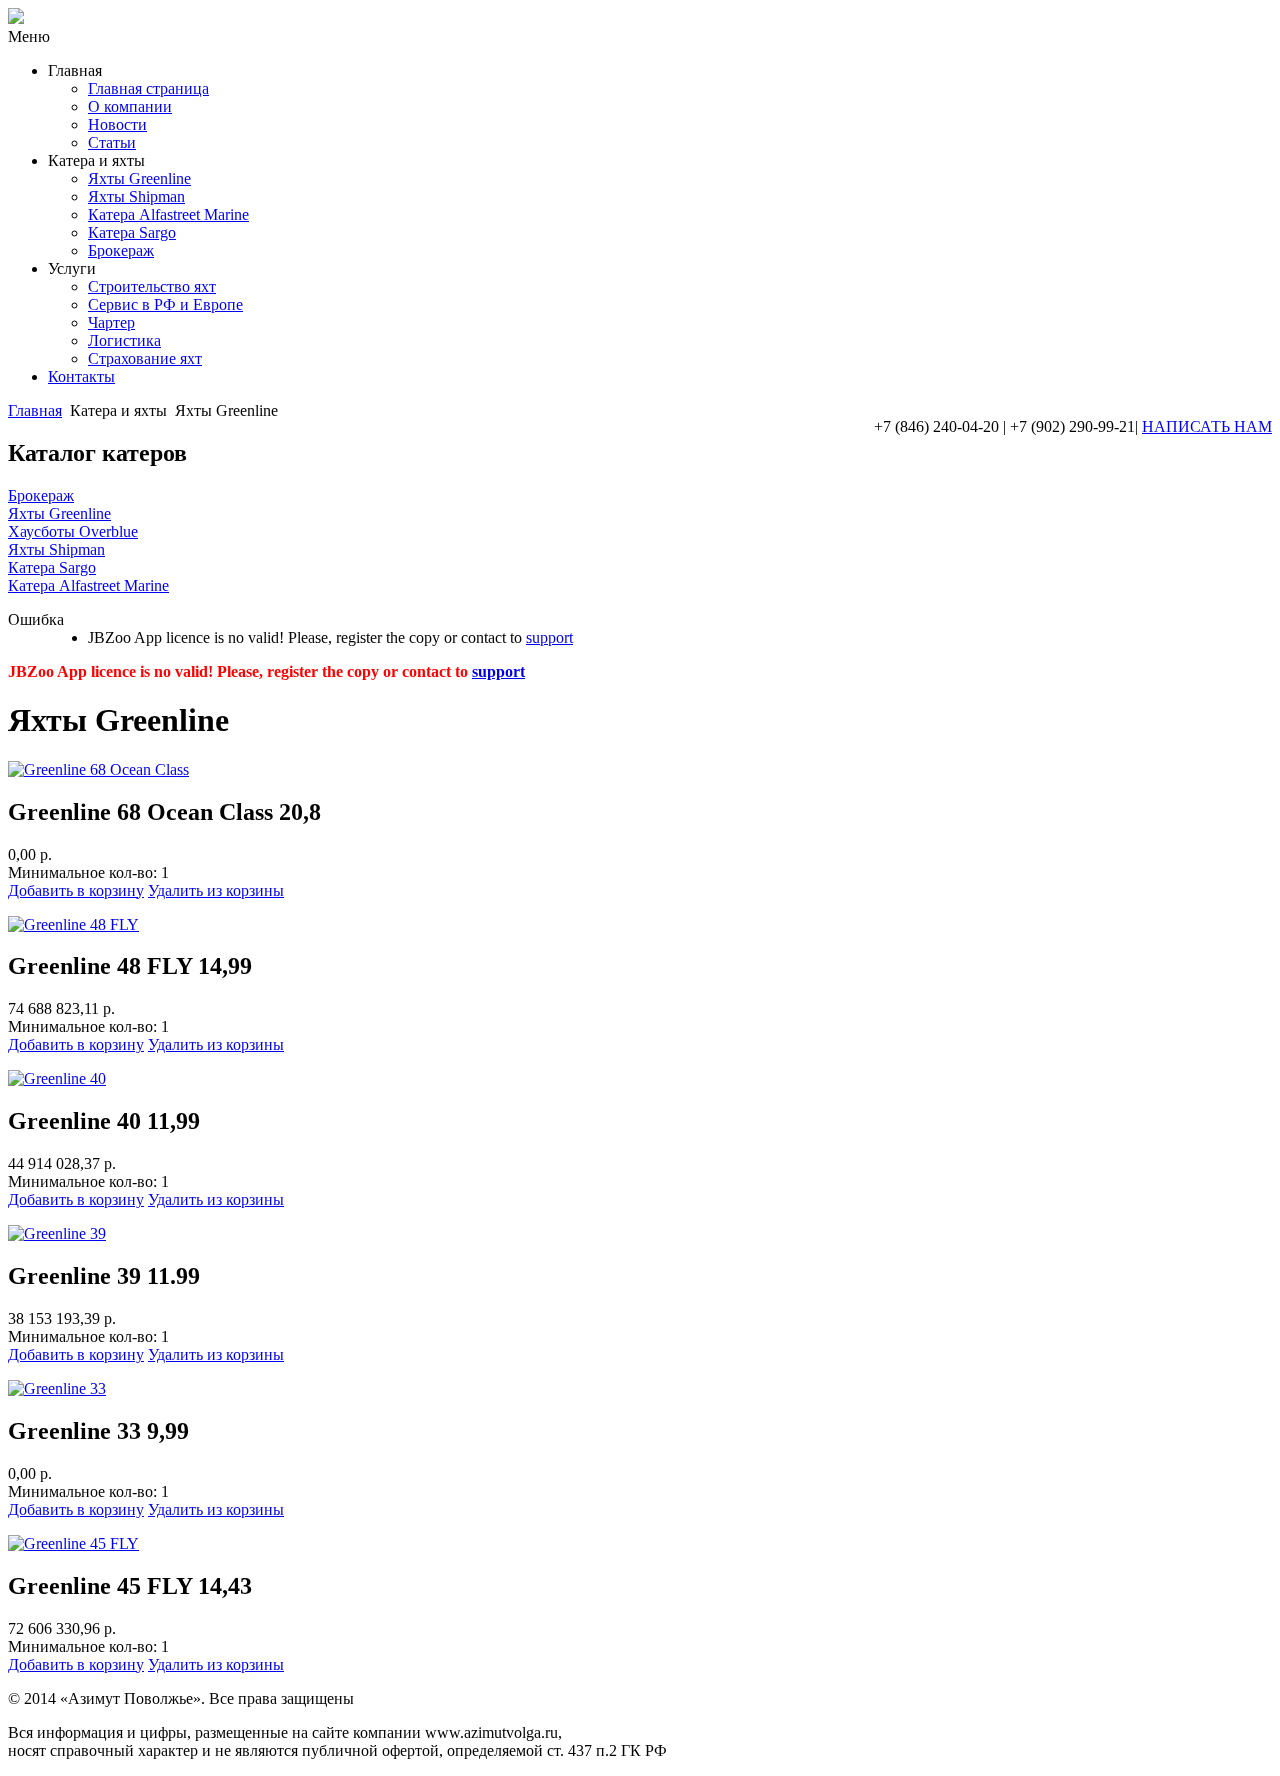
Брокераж (121, 250)
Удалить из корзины (216, 890)
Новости (117, 124)
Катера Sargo (132, 232)
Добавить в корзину (76, 890)
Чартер (111, 322)
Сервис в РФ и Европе (165, 304)
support (549, 637)
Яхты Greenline (139, 178)
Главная (35, 410)
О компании (130, 106)
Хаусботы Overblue (73, 531)
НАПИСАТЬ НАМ (1207, 426)
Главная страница (148, 88)
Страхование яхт (145, 358)
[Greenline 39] (57, 1233)
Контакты (81, 376)
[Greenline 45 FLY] (73, 1543)
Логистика (124, 340)
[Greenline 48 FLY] (73, 924)
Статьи (112, 142)
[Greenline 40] (57, 1078)
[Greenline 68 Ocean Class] (98, 769)
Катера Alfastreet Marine (168, 214)
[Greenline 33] (57, 1388)
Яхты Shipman (136, 196)
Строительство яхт (152, 286)
